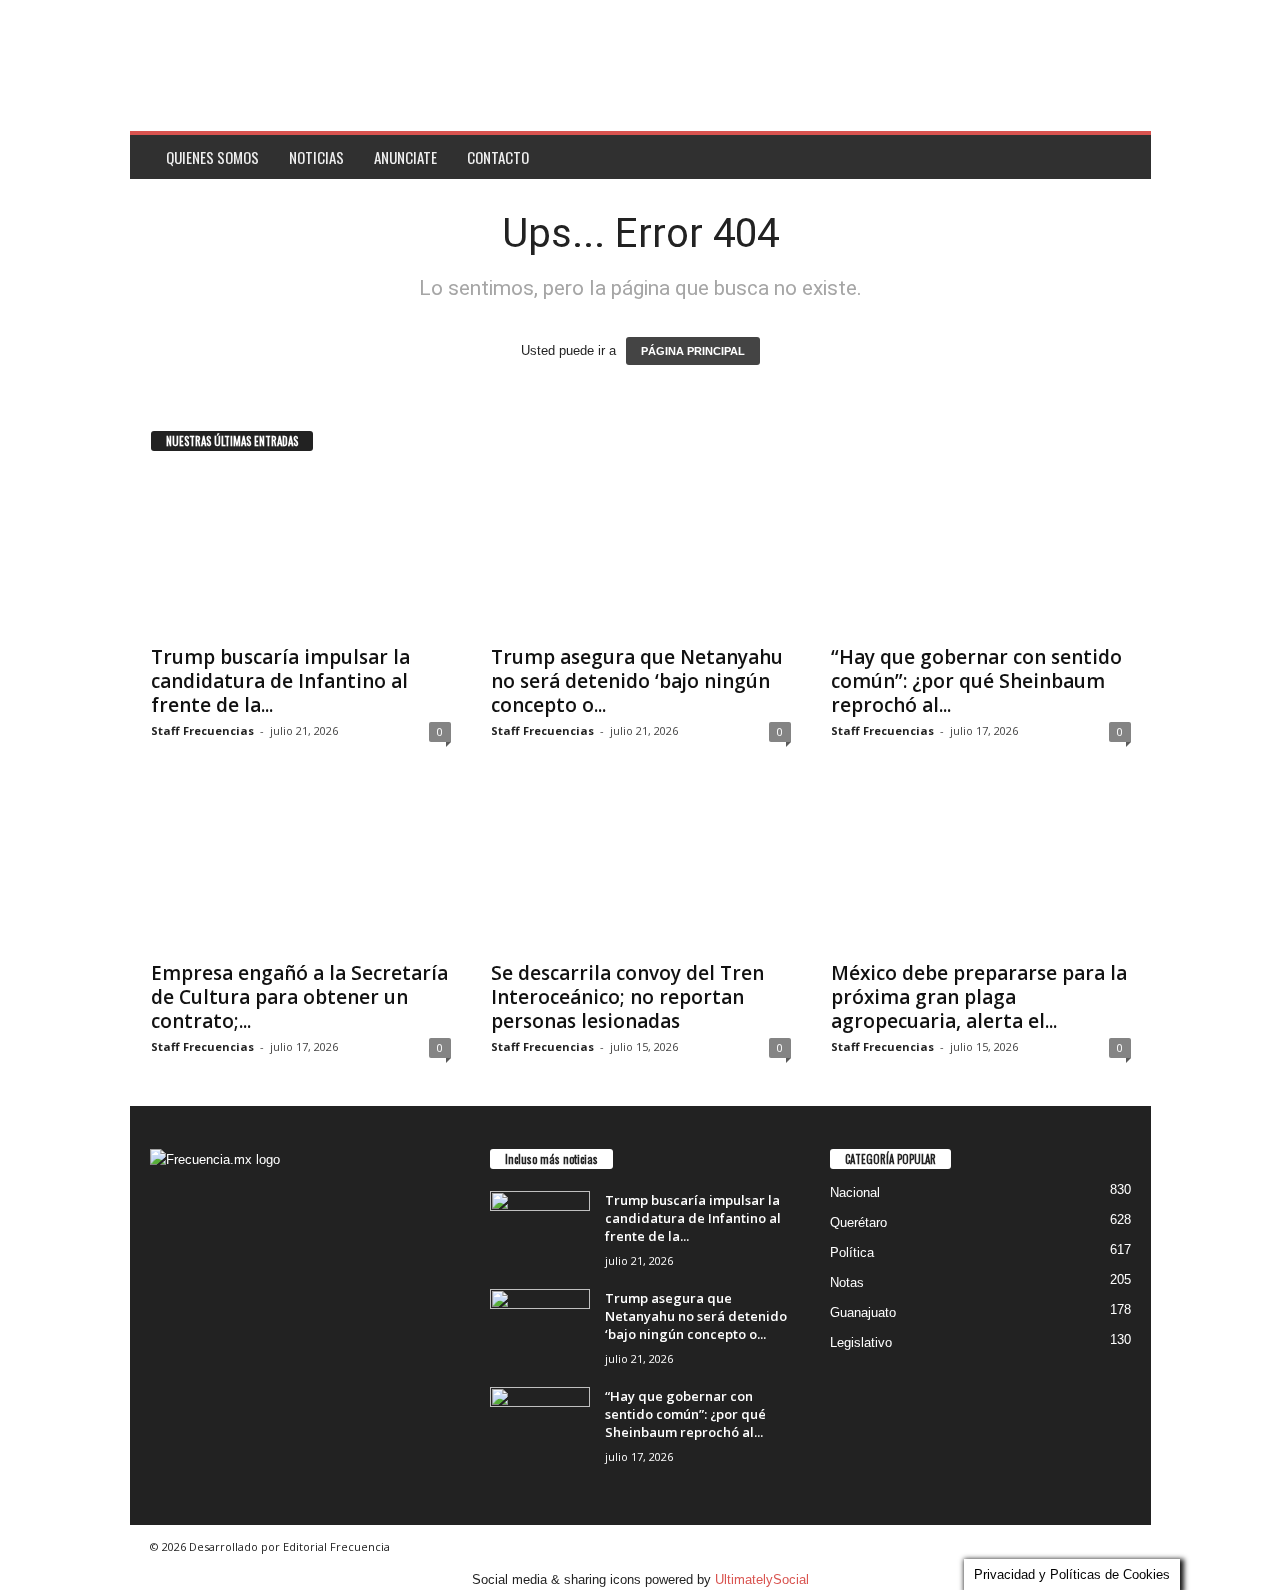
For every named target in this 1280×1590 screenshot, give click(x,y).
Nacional (855, 1192)
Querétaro (858, 1222)
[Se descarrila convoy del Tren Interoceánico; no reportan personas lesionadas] (641, 869)
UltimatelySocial (762, 1579)
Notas (847, 1282)
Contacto (498, 157)
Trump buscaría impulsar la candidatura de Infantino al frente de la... (280, 681)
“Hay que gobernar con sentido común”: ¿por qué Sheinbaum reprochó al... (976, 681)
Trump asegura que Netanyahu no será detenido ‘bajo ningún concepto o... (637, 681)
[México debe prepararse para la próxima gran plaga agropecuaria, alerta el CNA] (981, 869)
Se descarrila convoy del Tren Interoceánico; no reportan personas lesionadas (627, 997)
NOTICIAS (316, 157)
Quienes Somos (212, 157)
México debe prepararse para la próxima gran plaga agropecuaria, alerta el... (979, 997)
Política (852, 1252)
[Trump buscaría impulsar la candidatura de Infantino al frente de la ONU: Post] (301, 553)
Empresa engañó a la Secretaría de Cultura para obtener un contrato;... (299, 997)
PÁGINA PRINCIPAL (693, 351)
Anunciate (405, 157)
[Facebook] (170, 1332)
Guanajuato (863, 1312)
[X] (209, 1332)
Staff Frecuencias (202, 730)
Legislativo (861, 1342)
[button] (1121, 157)
